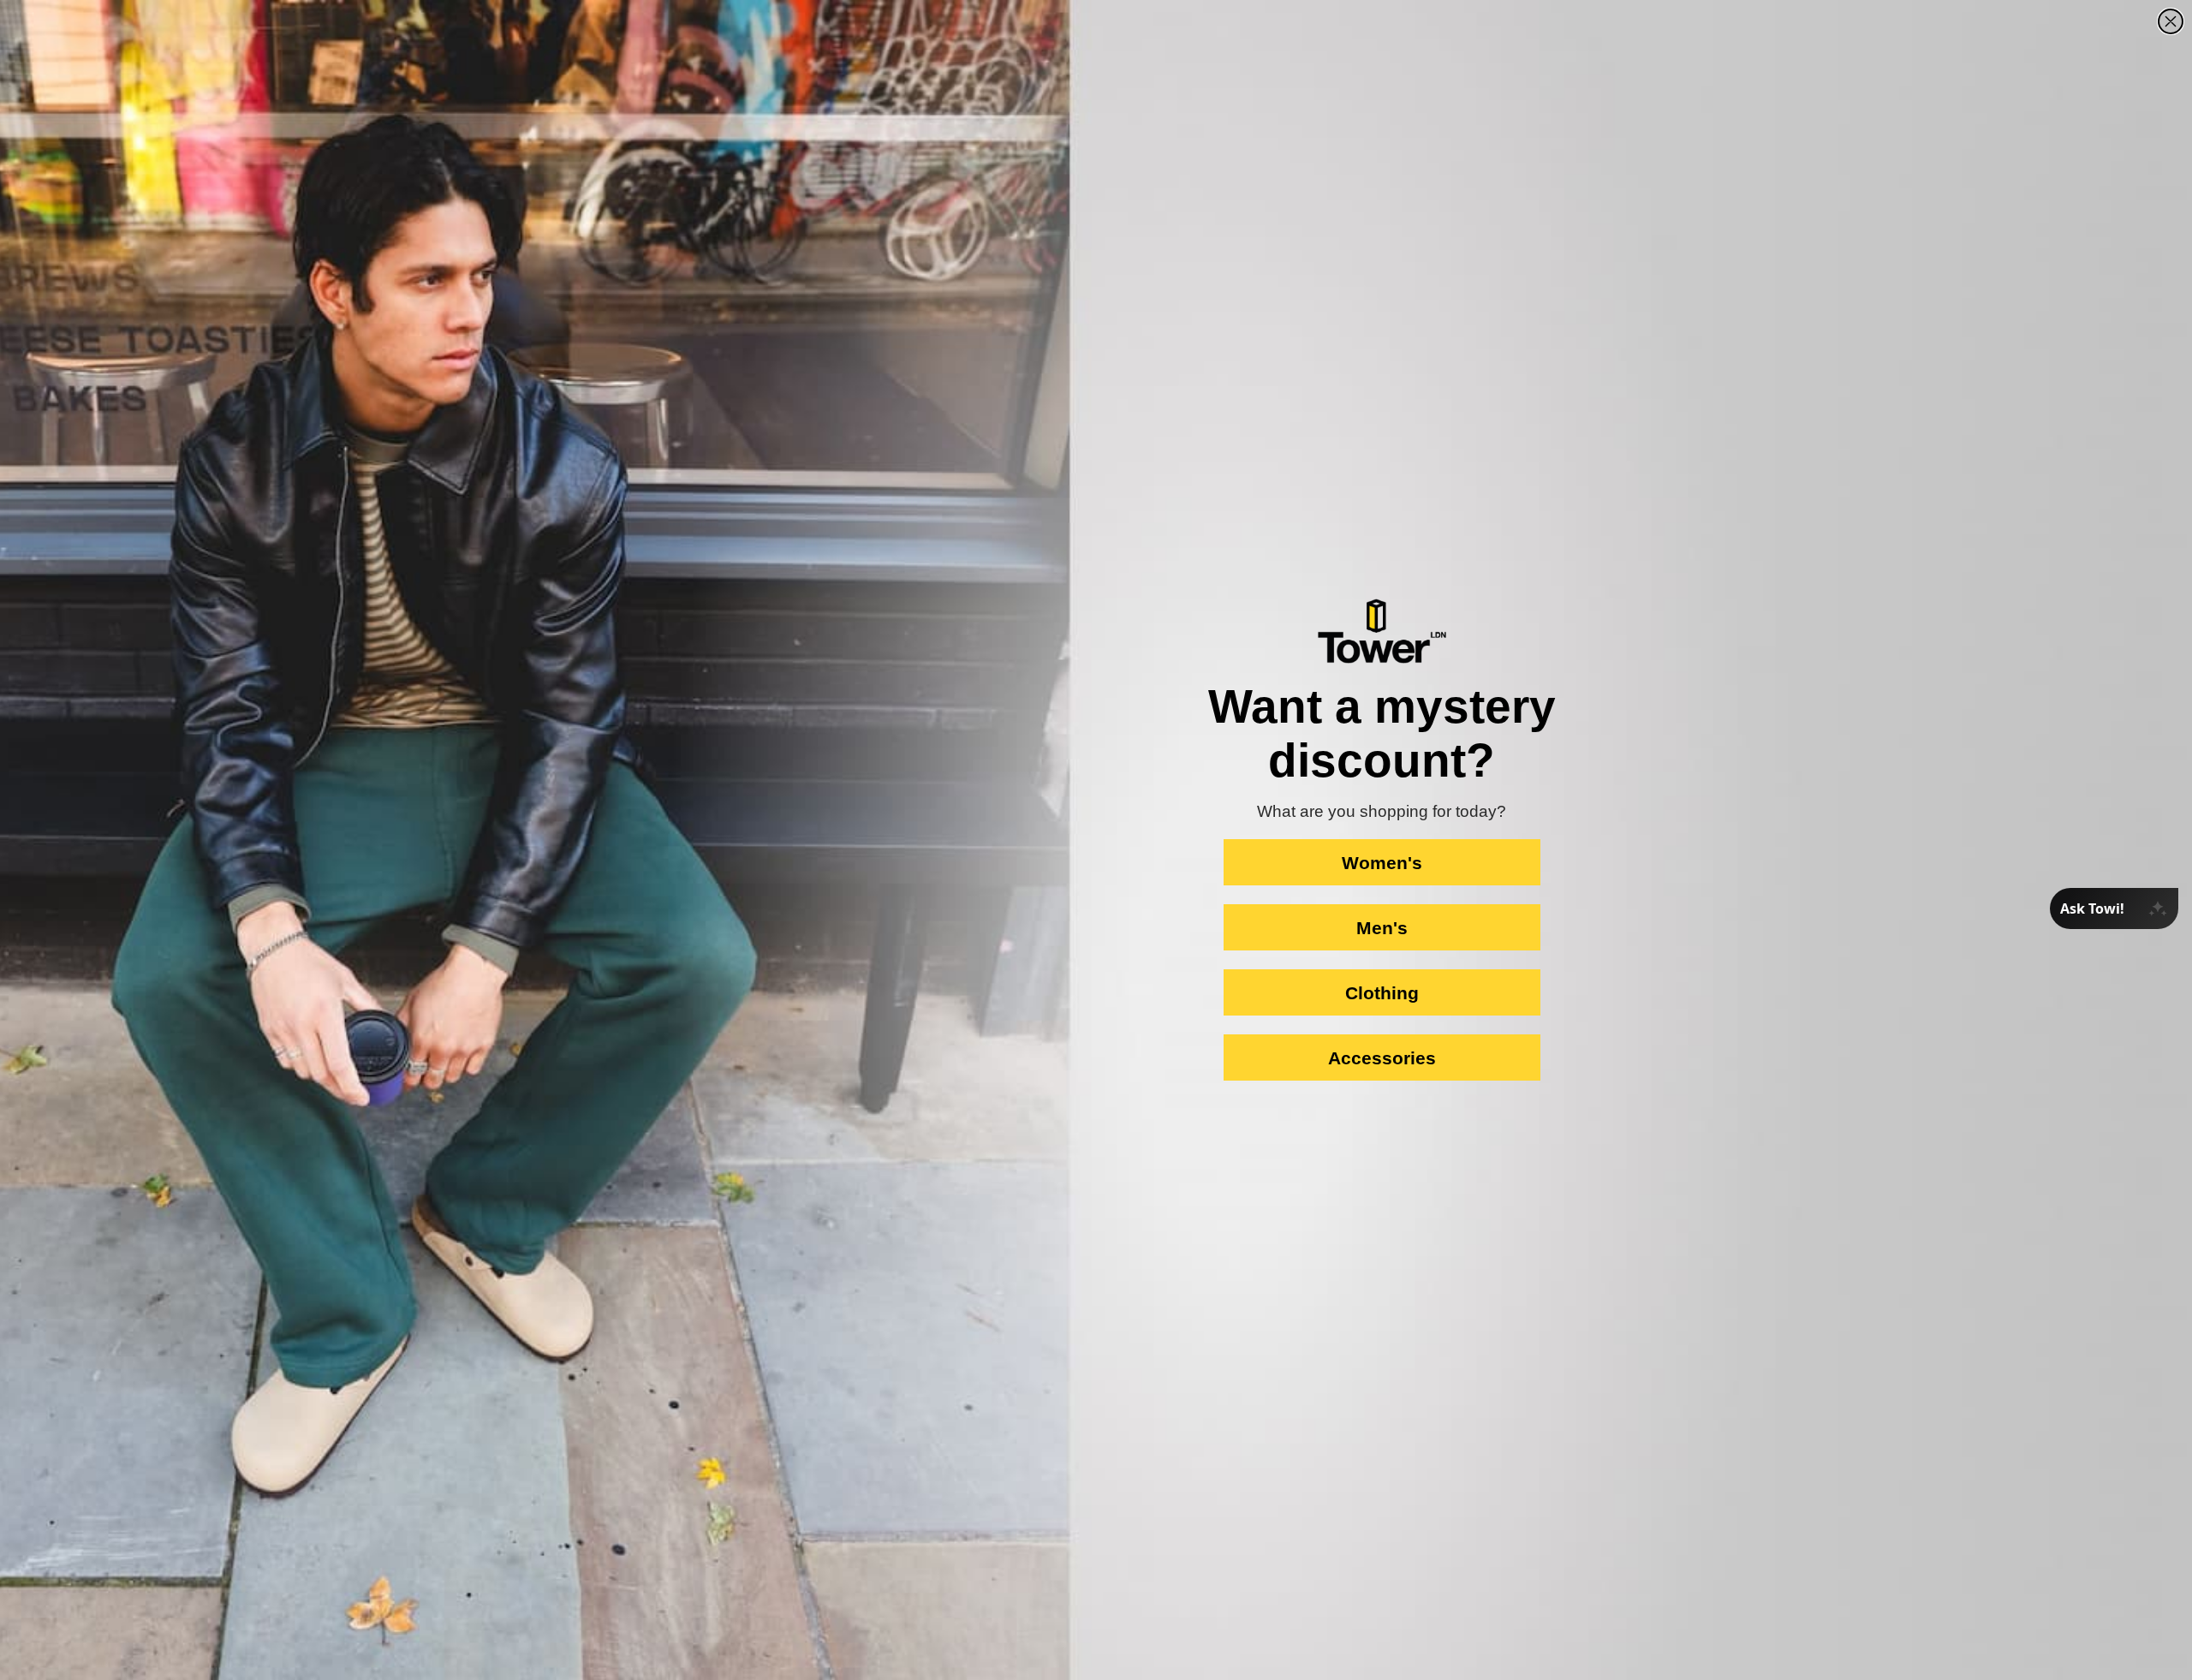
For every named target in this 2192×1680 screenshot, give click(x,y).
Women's (1382, 863)
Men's (1382, 928)
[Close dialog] (2171, 21)
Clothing (1382, 993)
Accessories (1382, 1058)
